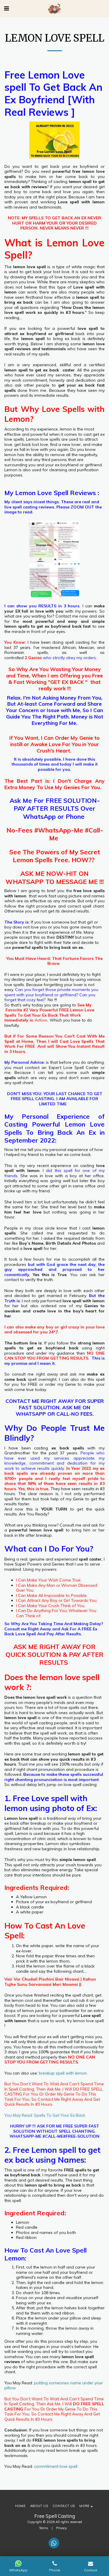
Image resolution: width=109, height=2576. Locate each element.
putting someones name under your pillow (54, 2385)
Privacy (61, 2528)
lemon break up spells (77, 2450)
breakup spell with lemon (63, 2073)
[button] (6, 8)
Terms (44, 2528)
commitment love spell (56, 2466)
